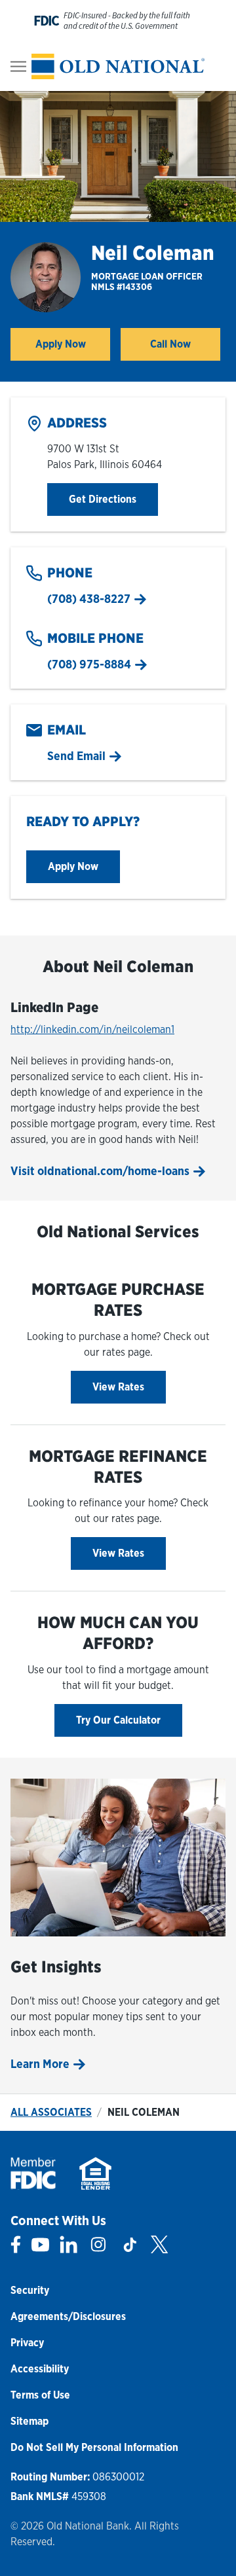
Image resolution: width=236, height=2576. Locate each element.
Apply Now (73, 348)
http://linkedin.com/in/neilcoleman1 (92, 1029)
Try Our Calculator (118, 1720)
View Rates (118, 1387)
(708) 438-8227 (89, 599)
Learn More (40, 2064)
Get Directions (113, 499)
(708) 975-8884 (89, 664)
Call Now (170, 344)
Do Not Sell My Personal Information (94, 2447)
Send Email (76, 756)
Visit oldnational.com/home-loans (100, 1171)
